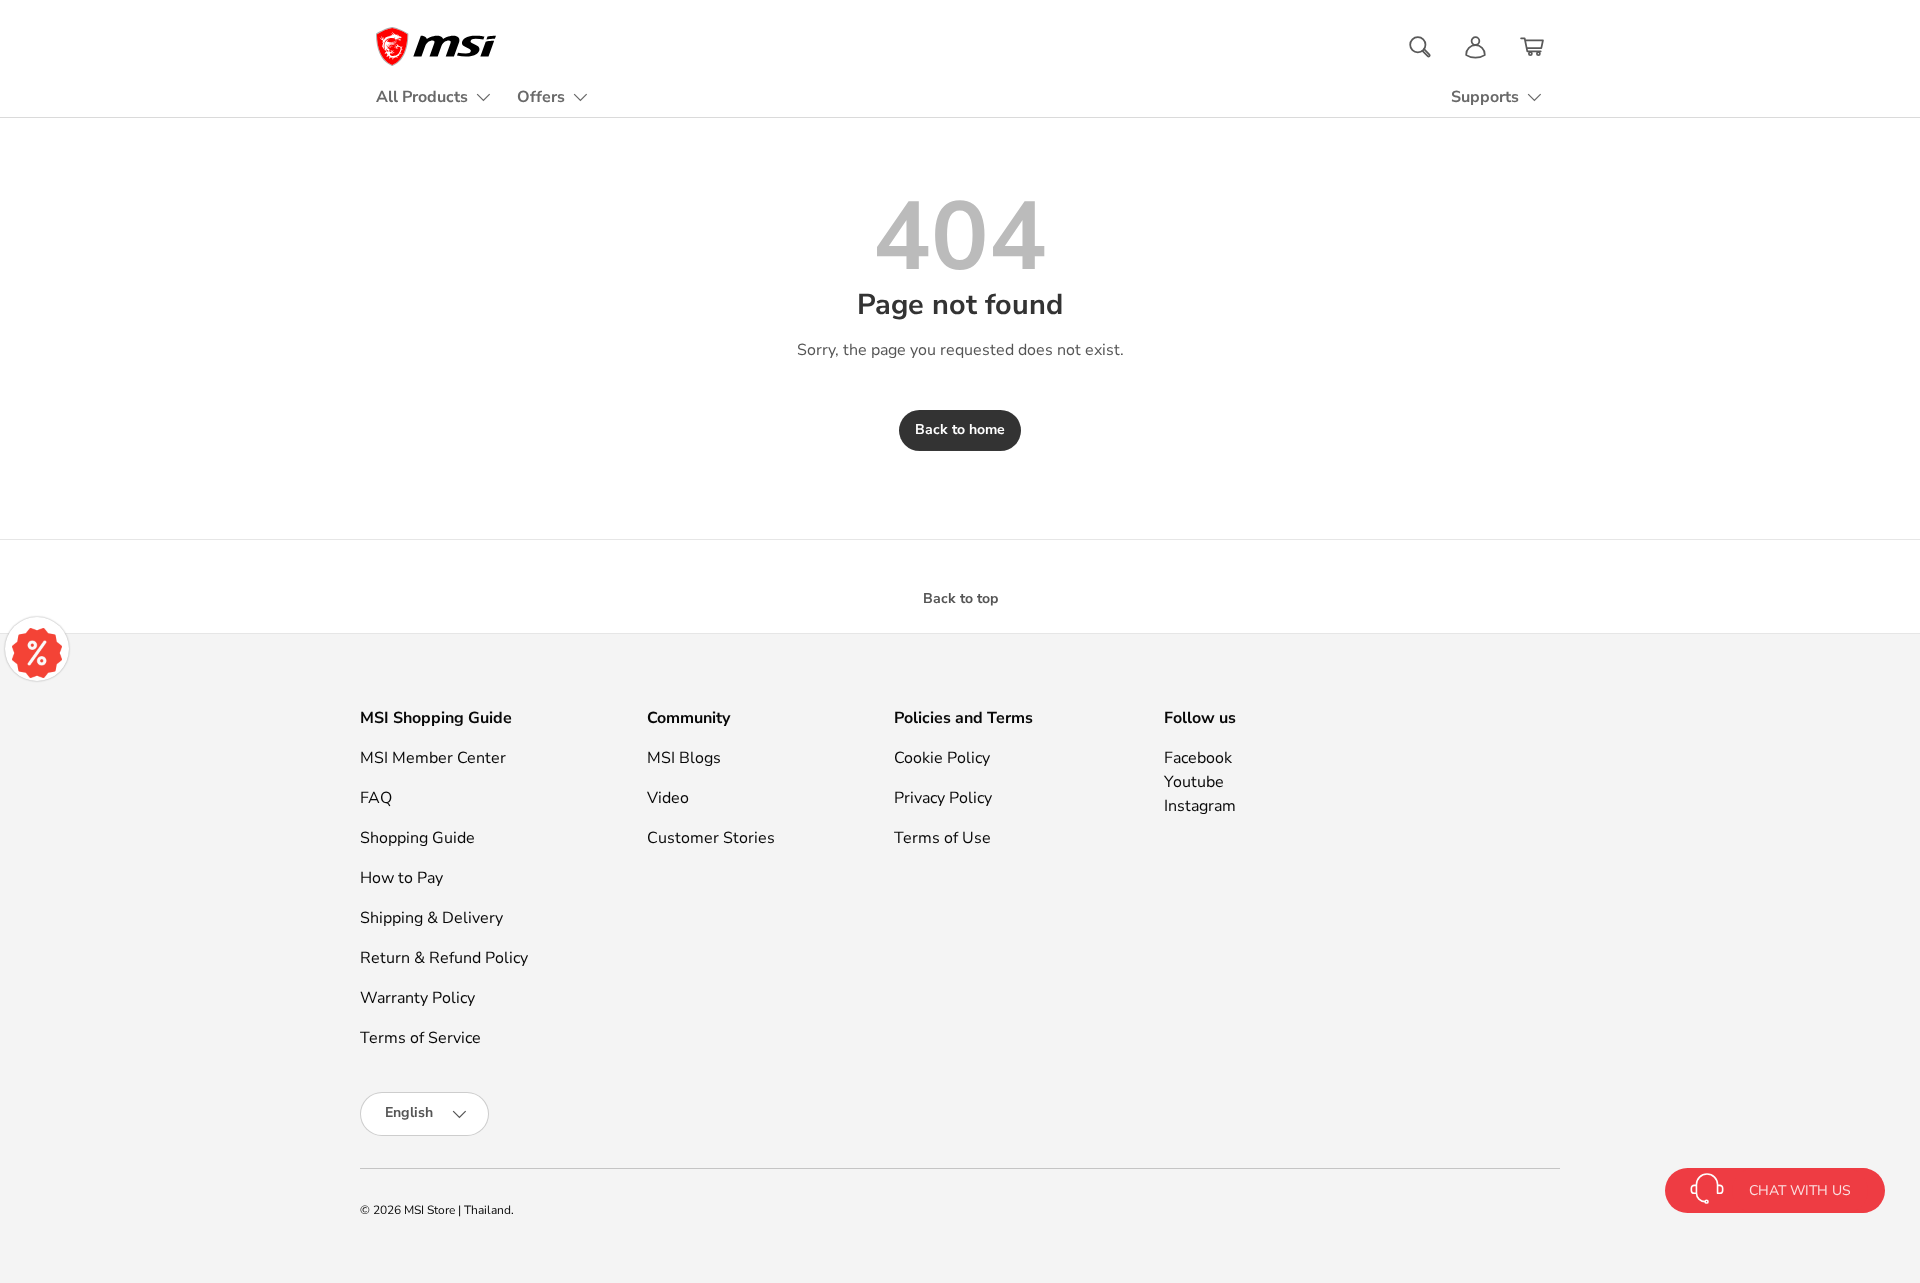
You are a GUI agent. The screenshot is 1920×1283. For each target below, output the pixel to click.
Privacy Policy (943, 798)
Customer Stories (711, 838)
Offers (541, 97)
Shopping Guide (417, 838)
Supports (1485, 97)
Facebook (1198, 758)
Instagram (1200, 806)
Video (668, 798)
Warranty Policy (417, 998)
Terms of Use (942, 838)
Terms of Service (420, 1038)
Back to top (960, 598)
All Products (422, 97)
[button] (1532, 47)
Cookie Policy (942, 758)
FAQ (376, 798)
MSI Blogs (684, 758)
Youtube (1194, 782)
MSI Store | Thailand (457, 1210)
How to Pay (401, 878)
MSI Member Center (433, 758)
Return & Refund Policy (444, 958)
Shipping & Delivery (431, 918)
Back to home (960, 429)
